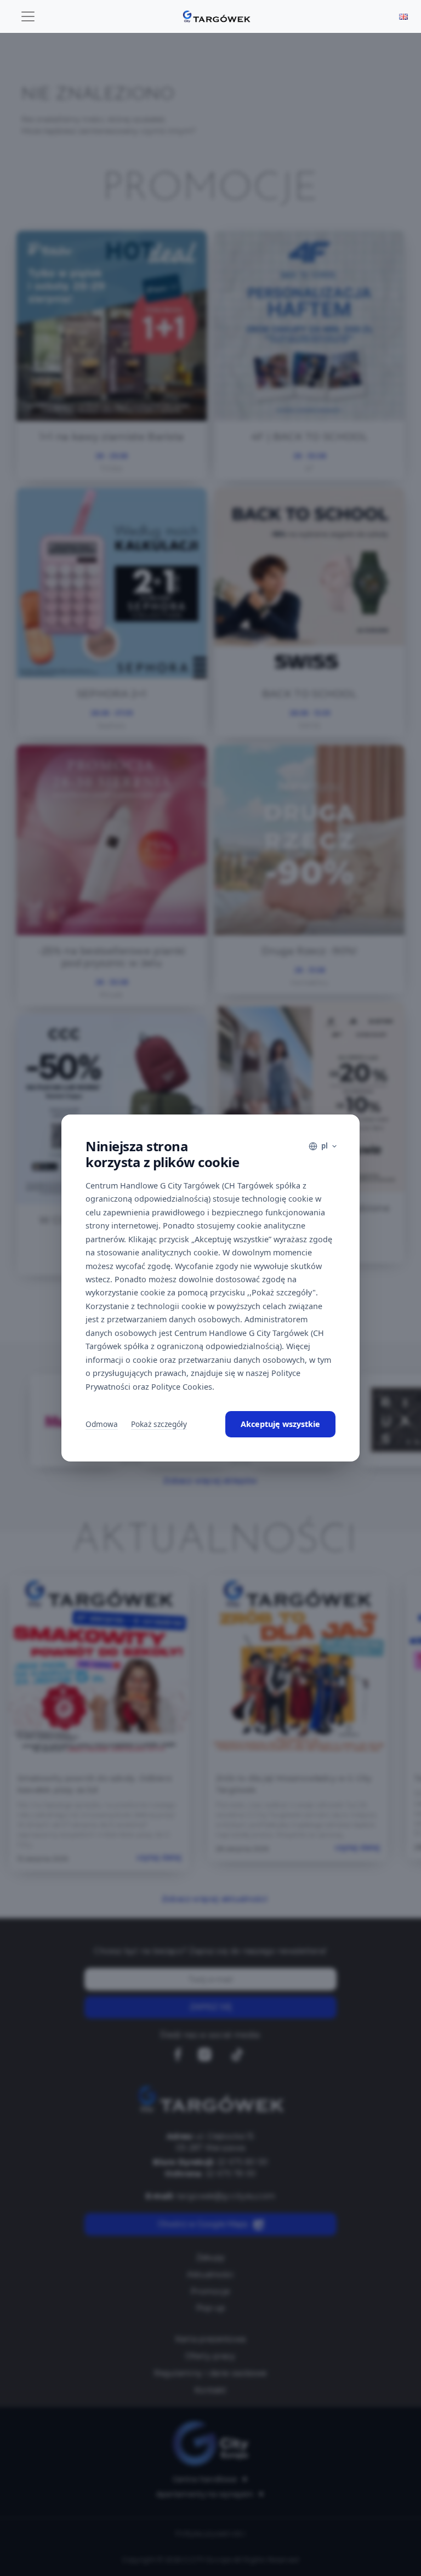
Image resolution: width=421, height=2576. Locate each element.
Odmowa (102, 1424)
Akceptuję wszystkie (280, 1424)
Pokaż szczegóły (159, 1424)
